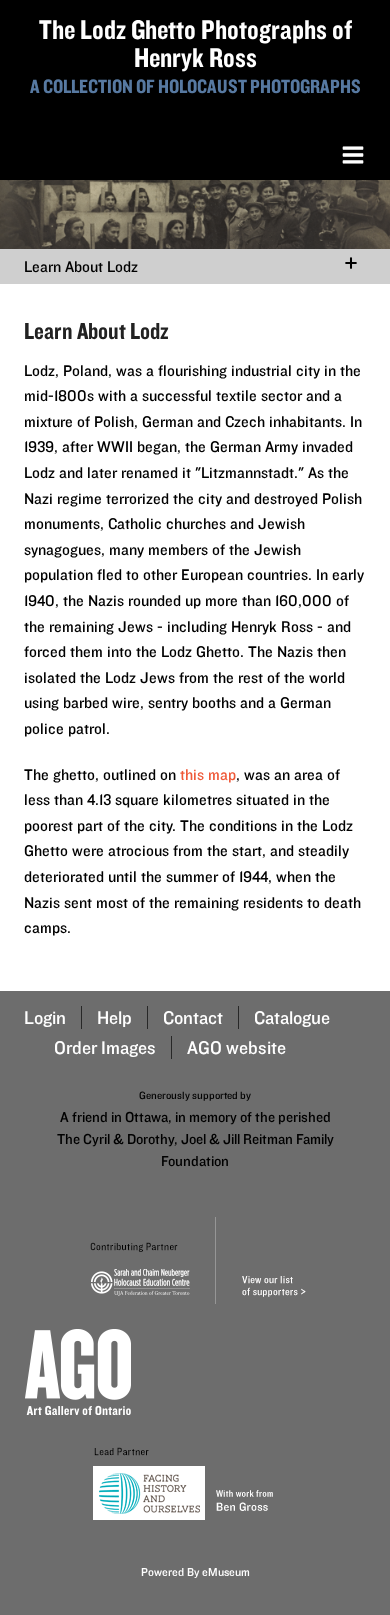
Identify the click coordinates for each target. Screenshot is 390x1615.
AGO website (236, 1047)
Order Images (105, 1047)
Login (45, 1017)
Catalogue (292, 1017)
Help (114, 1017)
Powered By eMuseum (195, 1571)
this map (208, 774)
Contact (193, 1017)
